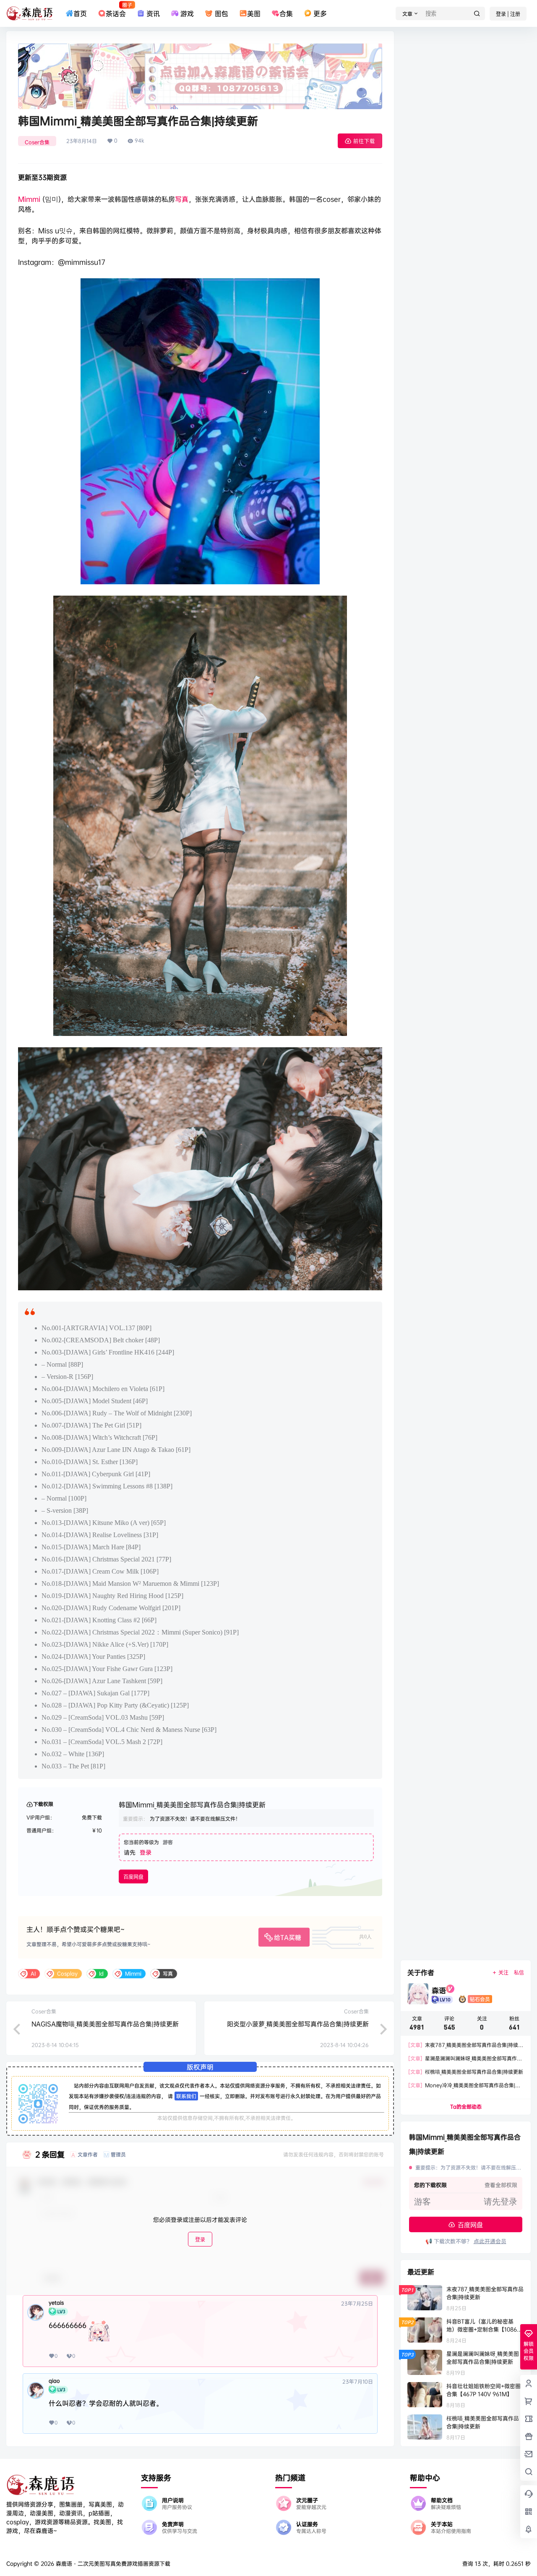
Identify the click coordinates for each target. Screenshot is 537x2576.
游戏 (187, 13)
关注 (503, 1973)
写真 (182, 199)
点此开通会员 (490, 2241)
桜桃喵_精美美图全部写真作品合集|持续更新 (466, 2072)
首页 (80, 13)
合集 (286, 13)
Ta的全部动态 (466, 2107)
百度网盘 (133, 1877)
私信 (519, 1973)
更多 (320, 13)
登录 (146, 1852)
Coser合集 (37, 142)
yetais (56, 2303)
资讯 (153, 13)
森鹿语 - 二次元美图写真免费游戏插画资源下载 (112, 2563)
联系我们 (186, 2096)
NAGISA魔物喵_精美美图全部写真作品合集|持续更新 (105, 2024)
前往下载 (364, 141)
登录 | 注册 (508, 14)
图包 (221, 13)
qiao (54, 2381)
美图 (254, 13)
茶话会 (116, 10)
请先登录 (501, 2202)
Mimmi (29, 199)
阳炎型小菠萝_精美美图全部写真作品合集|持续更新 (298, 2024)
